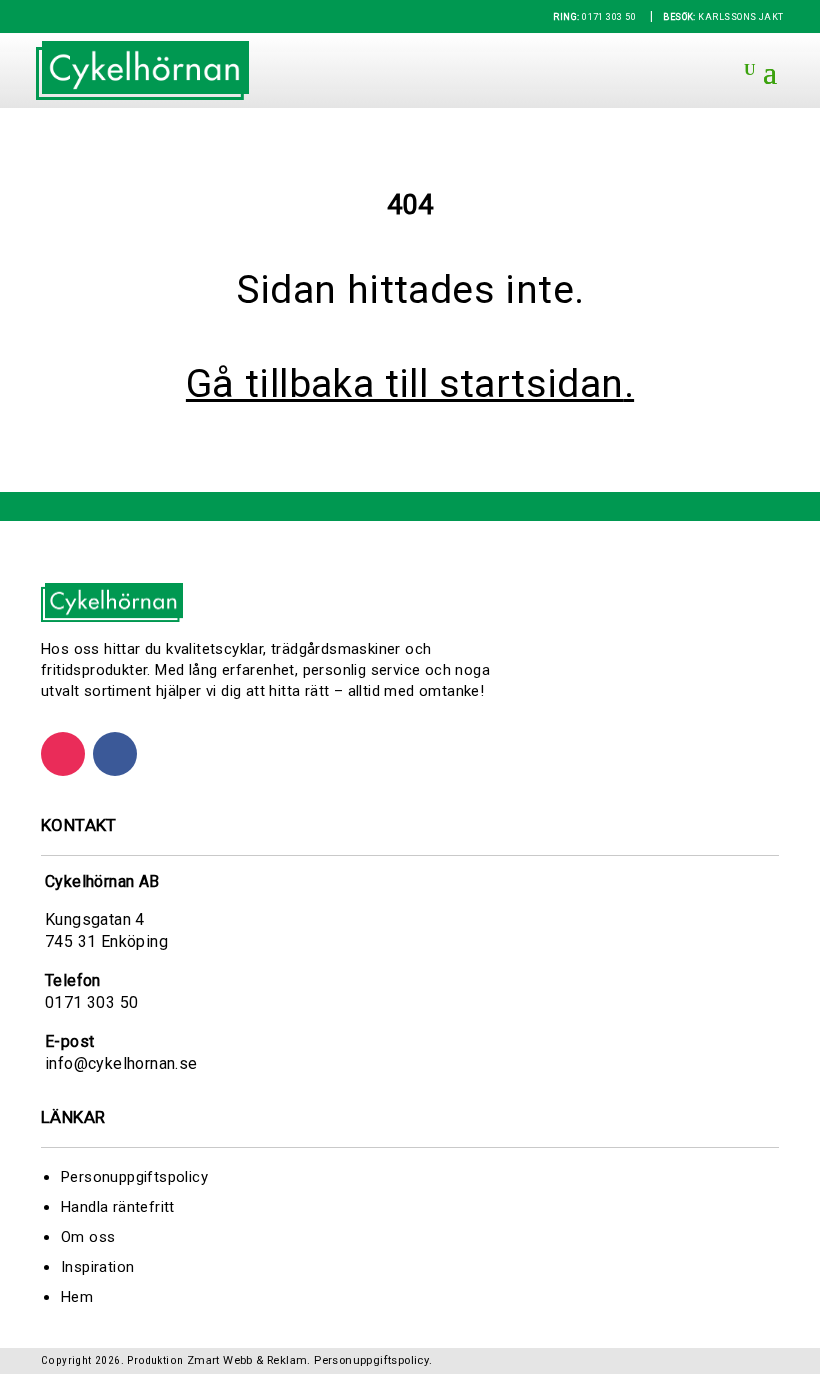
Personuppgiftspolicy (134, 1177)
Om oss (88, 1237)
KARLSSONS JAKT (723, 17)
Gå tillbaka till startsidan (405, 384)
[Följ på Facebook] (115, 754)
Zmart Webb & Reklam (247, 1360)
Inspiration (97, 1267)
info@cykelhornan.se (121, 1063)
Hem (77, 1297)
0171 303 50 (594, 17)
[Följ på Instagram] (63, 754)
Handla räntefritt (118, 1207)
